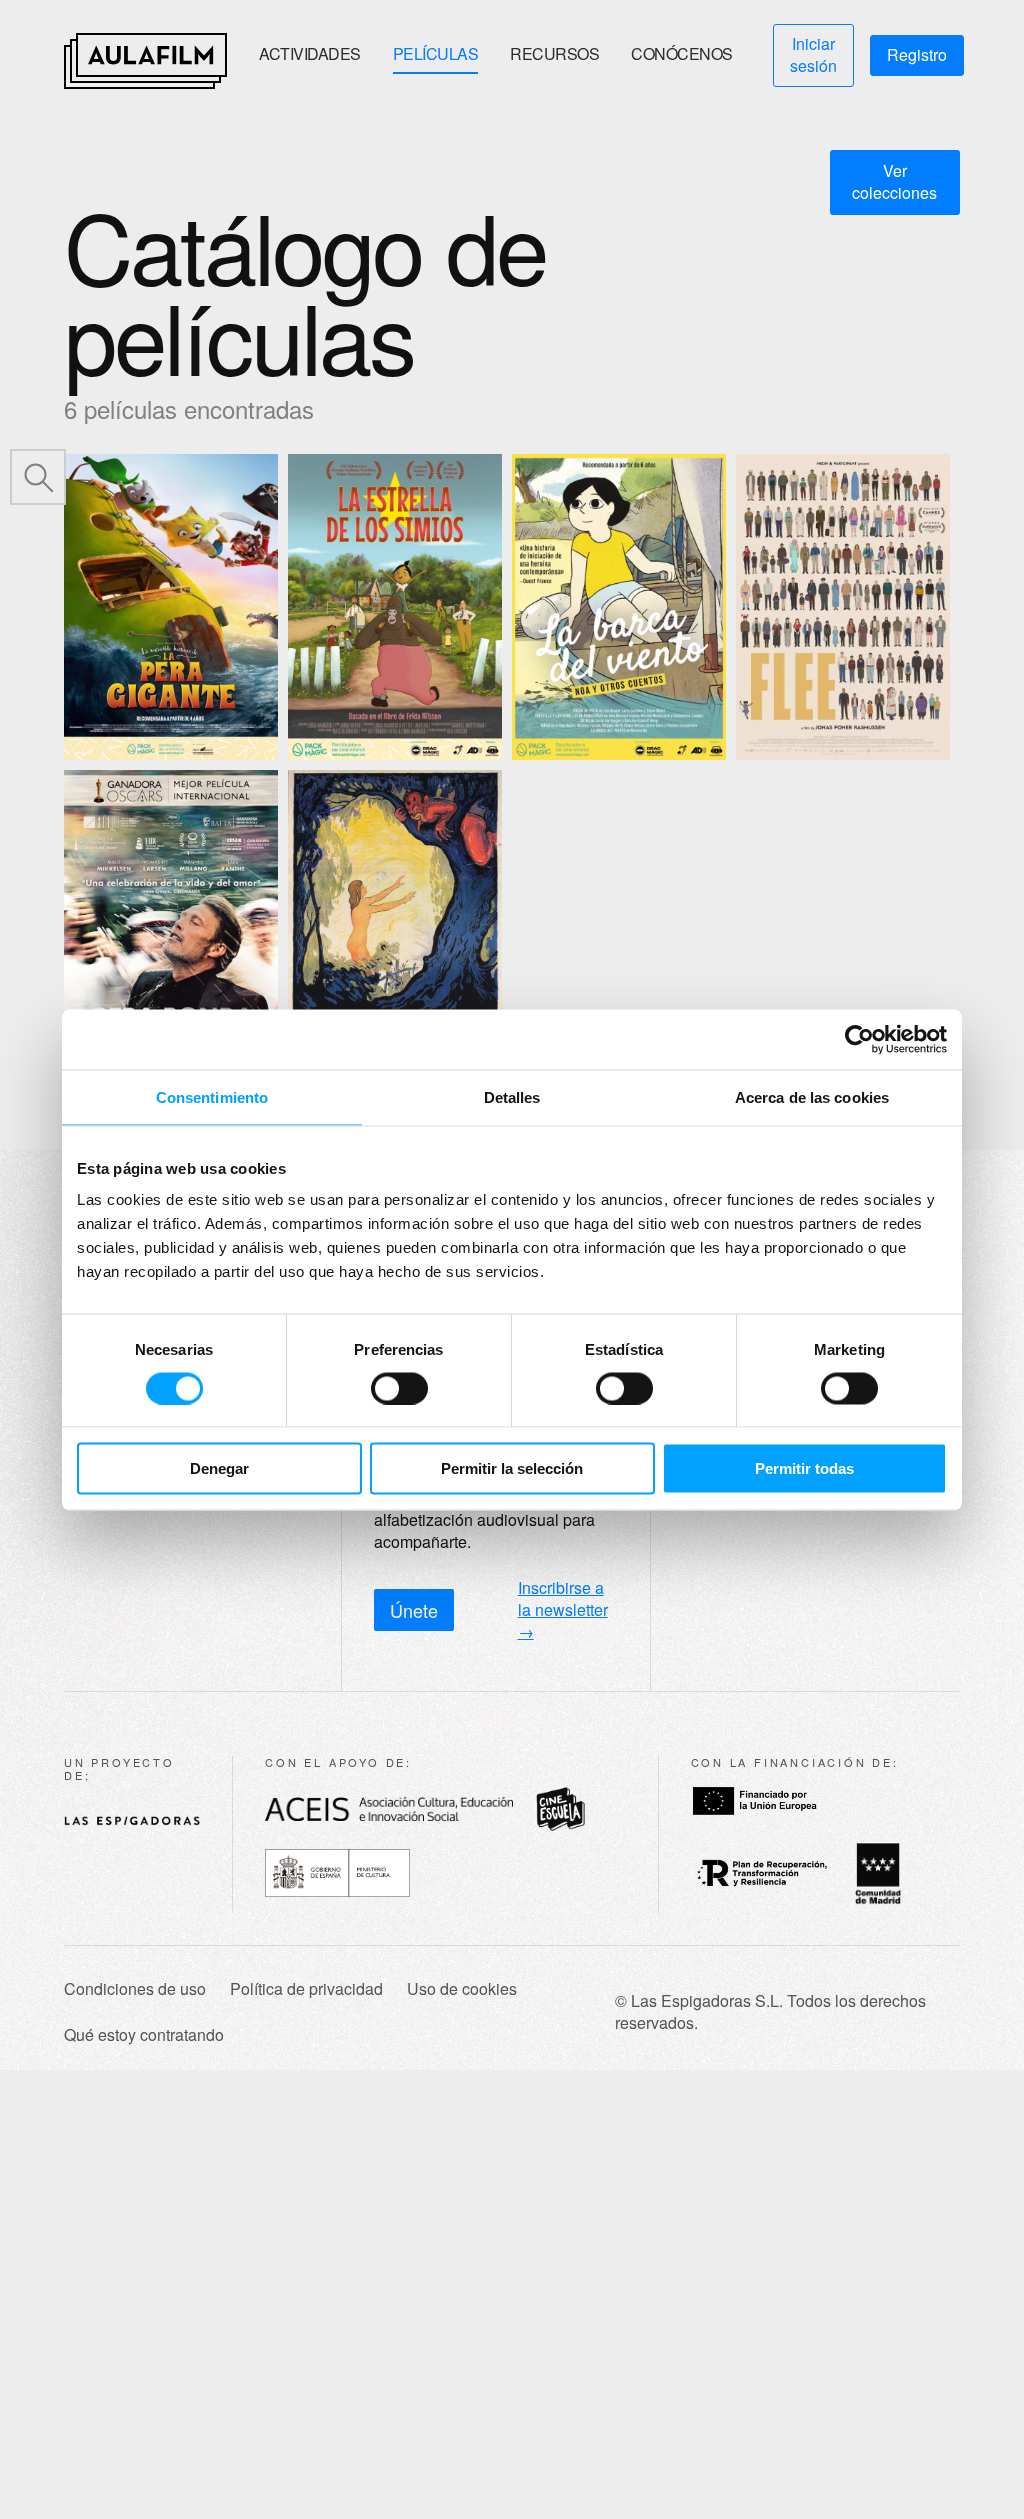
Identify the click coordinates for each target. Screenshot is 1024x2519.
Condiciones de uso (135, 1989)
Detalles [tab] (512, 1096)
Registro (917, 54)
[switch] (399, 1388)
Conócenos (682, 53)
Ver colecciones (894, 181)
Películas (436, 53)
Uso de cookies (462, 1989)
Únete (414, 1610)
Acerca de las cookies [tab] (812, 1096)
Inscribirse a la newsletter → (563, 1610)
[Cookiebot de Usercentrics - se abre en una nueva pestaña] (859, 1039)
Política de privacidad (306, 1989)
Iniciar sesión (813, 54)
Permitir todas (804, 1468)
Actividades (310, 53)
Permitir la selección (512, 1468)
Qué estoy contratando (144, 2035)
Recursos (554, 53)
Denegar (219, 1468)
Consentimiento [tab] (212, 1096)
